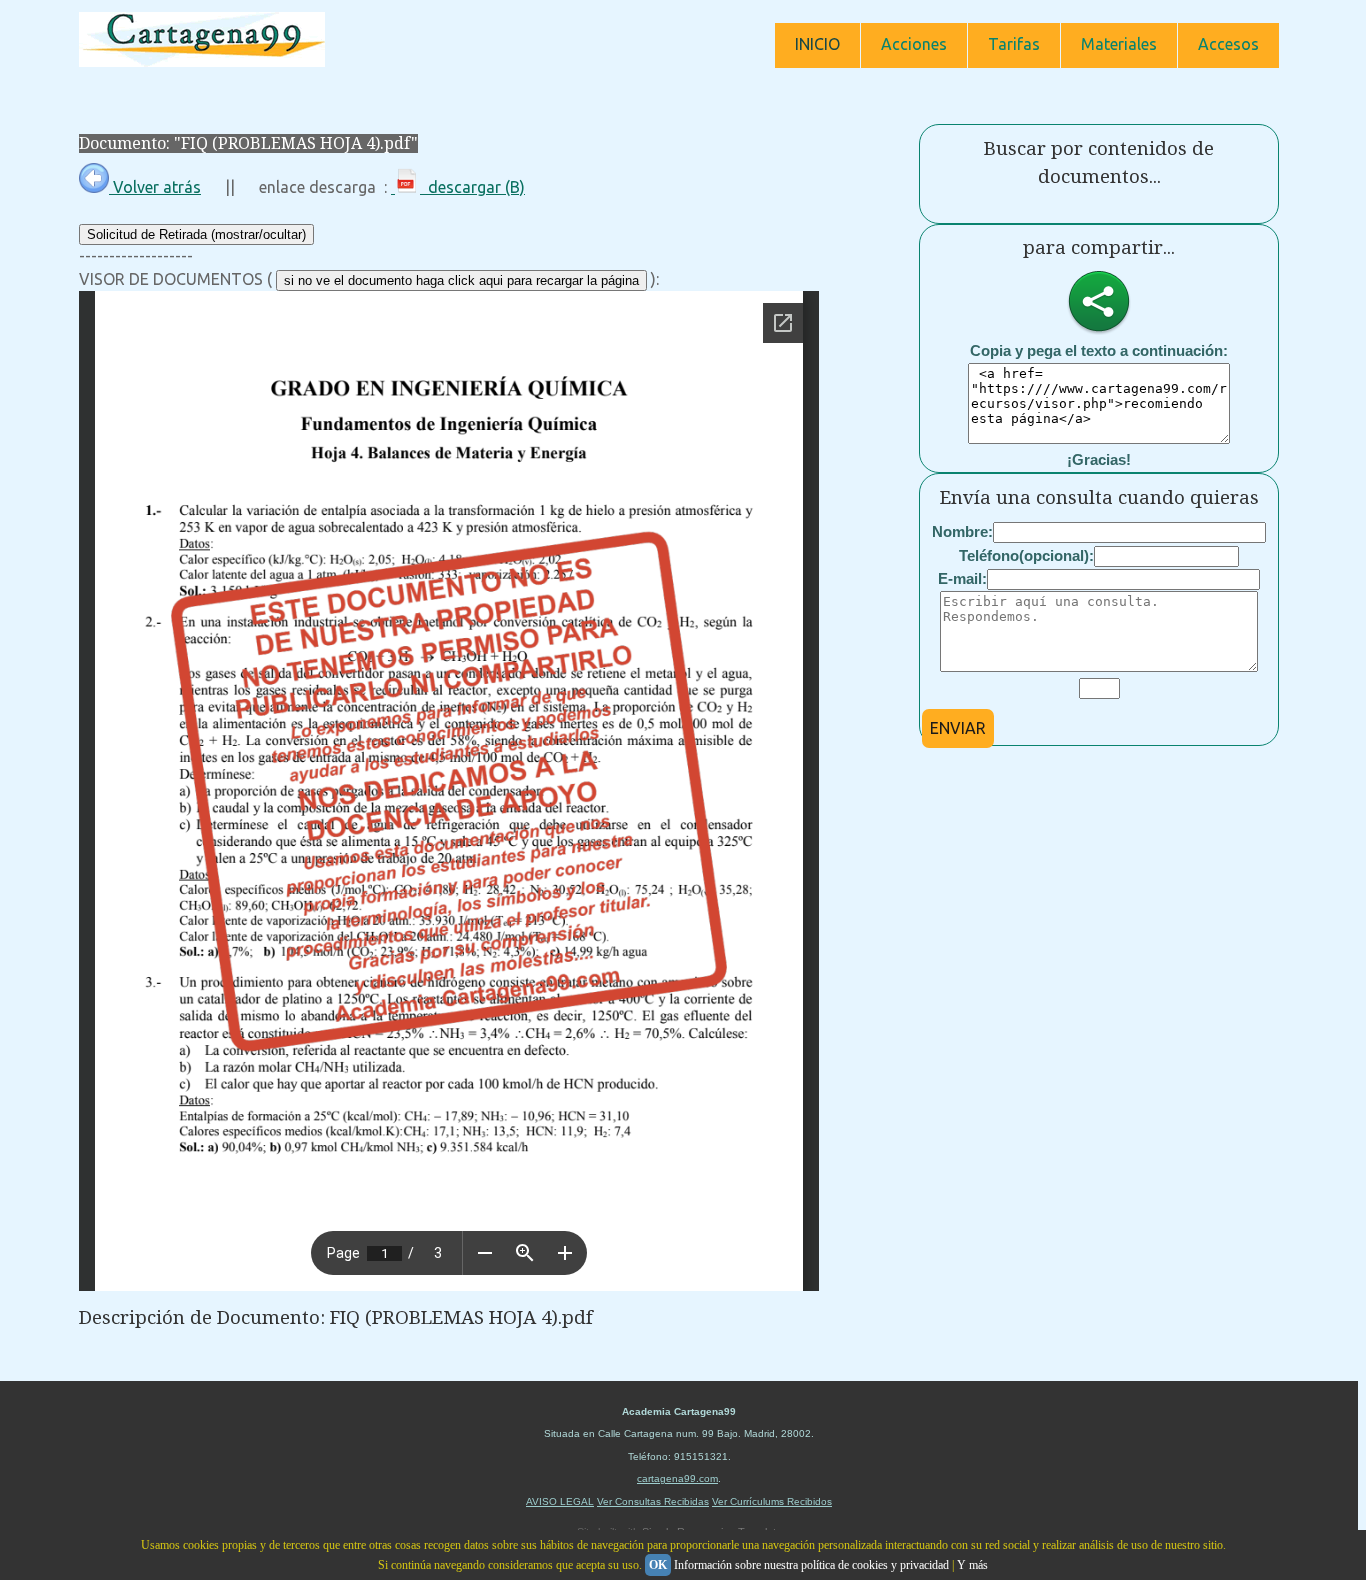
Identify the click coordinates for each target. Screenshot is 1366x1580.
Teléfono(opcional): (1026, 555)
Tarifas (1014, 44)
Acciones (914, 44)
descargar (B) (472, 187)
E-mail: (962, 578)
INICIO (817, 44)
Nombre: (962, 531)
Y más (972, 1565)
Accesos (1228, 44)
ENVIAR (958, 728)
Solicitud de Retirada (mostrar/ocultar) (196, 234)
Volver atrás (155, 187)
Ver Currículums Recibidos (772, 1501)
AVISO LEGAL (560, 1501)
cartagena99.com (677, 1478)
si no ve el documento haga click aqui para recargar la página (461, 280)
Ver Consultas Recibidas (653, 1501)
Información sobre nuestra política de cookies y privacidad (811, 1565)
